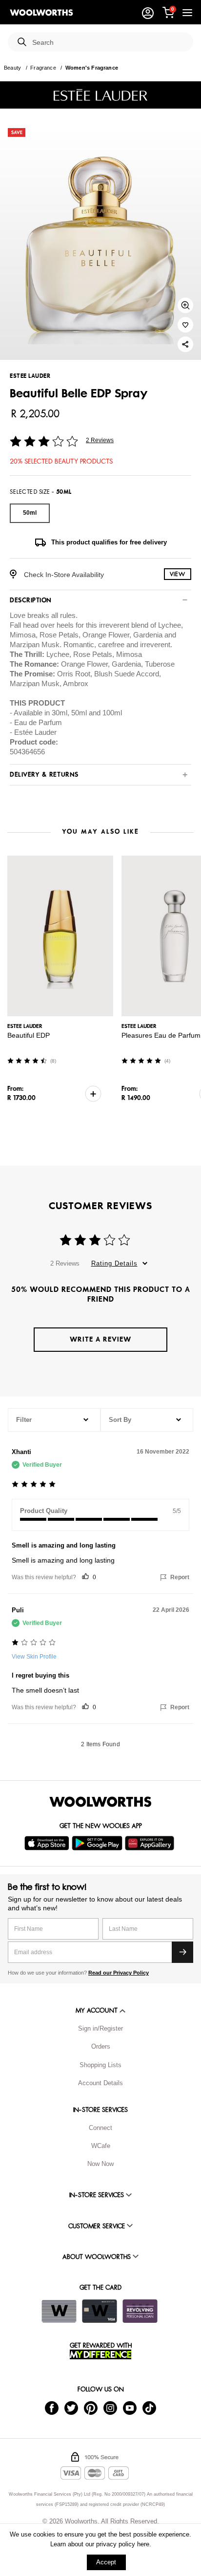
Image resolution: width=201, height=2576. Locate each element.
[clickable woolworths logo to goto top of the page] (100, 1802)
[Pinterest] (91, 2407)
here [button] (143, 2544)
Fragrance (43, 68)
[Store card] (59, 2311)
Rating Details (114, 1263)
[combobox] (109, 43)
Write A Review (100, 1339)
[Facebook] (52, 2407)
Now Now (100, 2164)
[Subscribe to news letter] (182, 1952)
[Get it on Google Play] (98, 1843)
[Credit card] (100, 2311)
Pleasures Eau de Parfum (161, 1035)
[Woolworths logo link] (41, 13)
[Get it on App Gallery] (151, 1843)
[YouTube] (130, 2407)
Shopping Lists (100, 2065)
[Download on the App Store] (48, 1843)
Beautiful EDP (29, 1035)
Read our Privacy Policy (119, 1973)
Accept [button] (106, 2562)
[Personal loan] (140, 2311)
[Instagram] (110, 2407)
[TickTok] (149, 2407)
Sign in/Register (100, 2028)
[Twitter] (71, 2407)
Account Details (100, 2083)
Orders (101, 2046)
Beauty (12, 68)
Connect (100, 2128)
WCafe (101, 2146)
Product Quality (44, 1511)
